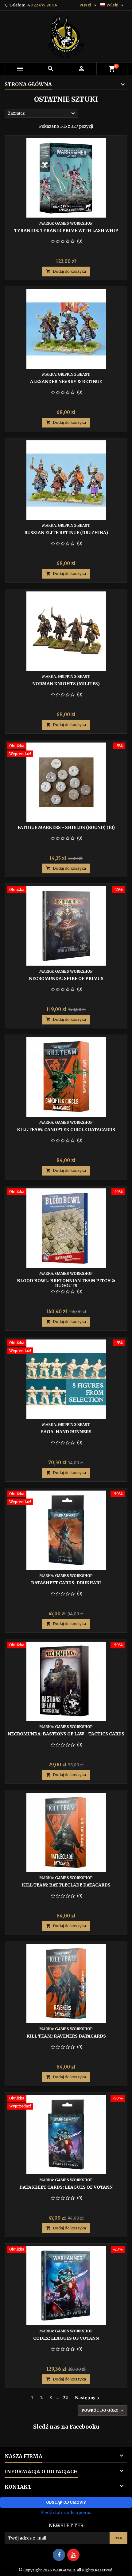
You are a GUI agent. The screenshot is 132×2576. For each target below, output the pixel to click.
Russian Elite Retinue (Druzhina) (66, 533)
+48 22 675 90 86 (41, 5)
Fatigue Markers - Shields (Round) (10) (66, 827)
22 (65, 2398)
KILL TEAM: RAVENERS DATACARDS (66, 2036)
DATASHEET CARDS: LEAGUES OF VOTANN (66, 2187)
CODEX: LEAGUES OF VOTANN (66, 2338)
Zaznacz (42, 114)
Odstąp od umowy (66, 2502)
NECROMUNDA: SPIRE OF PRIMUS (66, 978)
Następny (88, 2398)
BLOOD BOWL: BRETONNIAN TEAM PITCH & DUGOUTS (66, 1283)
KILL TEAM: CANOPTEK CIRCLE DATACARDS (66, 1130)
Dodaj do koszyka (66, 271)
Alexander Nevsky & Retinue (66, 382)
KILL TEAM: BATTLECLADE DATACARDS (66, 1885)
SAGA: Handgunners (66, 1432)
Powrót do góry (103, 2411)
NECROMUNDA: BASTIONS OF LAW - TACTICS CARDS (66, 1734)
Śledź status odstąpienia (66, 2513)
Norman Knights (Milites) (66, 684)
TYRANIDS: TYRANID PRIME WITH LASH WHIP (66, 230)
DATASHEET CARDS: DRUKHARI (66, 1583)
